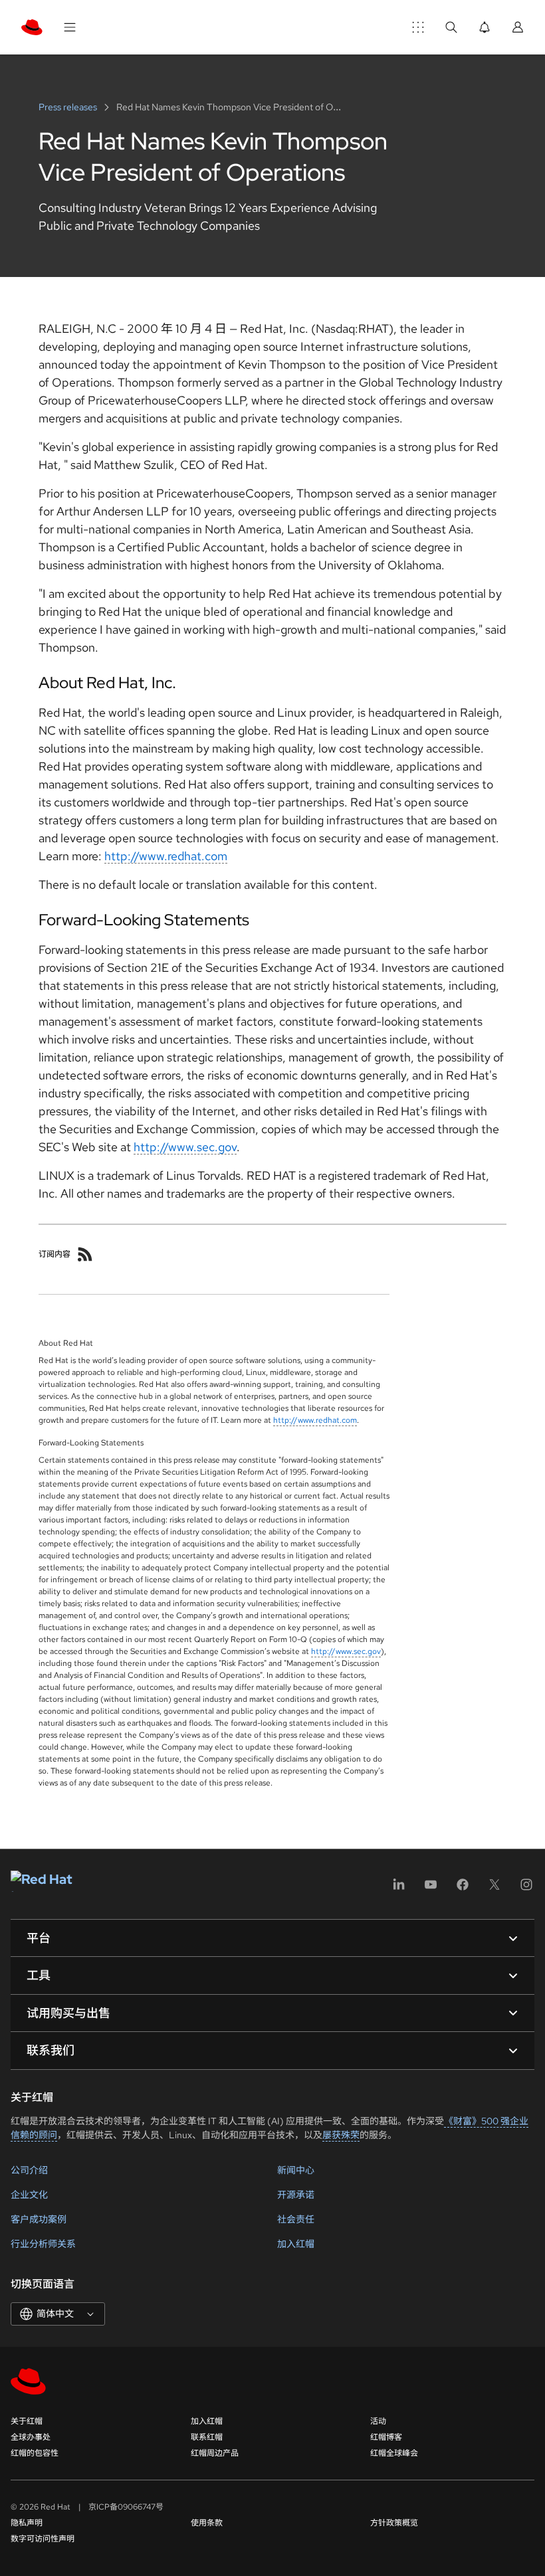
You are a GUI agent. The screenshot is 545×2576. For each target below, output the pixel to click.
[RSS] (85, 1254)
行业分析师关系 (43, 2244)
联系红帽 (207, 2437)
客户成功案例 (39, 2219)
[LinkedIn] (399, 1889)
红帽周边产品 (215, 2453)
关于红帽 (27, 2421)
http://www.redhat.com (166, 856)
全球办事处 (31, 2437)
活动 (378, 2421)
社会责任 (296, 2219)
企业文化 (29, 2195)
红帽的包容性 (35, 2453)
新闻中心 (296, 2170)
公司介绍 (29, 2170)
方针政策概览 (394, 2523)
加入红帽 (296, 2244)
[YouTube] (431, 1889)
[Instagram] (526, 1889)
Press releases (69, 107)
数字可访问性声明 (43, 2539)
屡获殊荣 (341, 2135)
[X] (494, 1889)
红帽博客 (386, 2437)
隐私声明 (27, 2523)
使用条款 (207, 2523)
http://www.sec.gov (185, 1147)
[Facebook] (463, 1889)
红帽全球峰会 (394, 2453)
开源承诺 (296, 2195)
